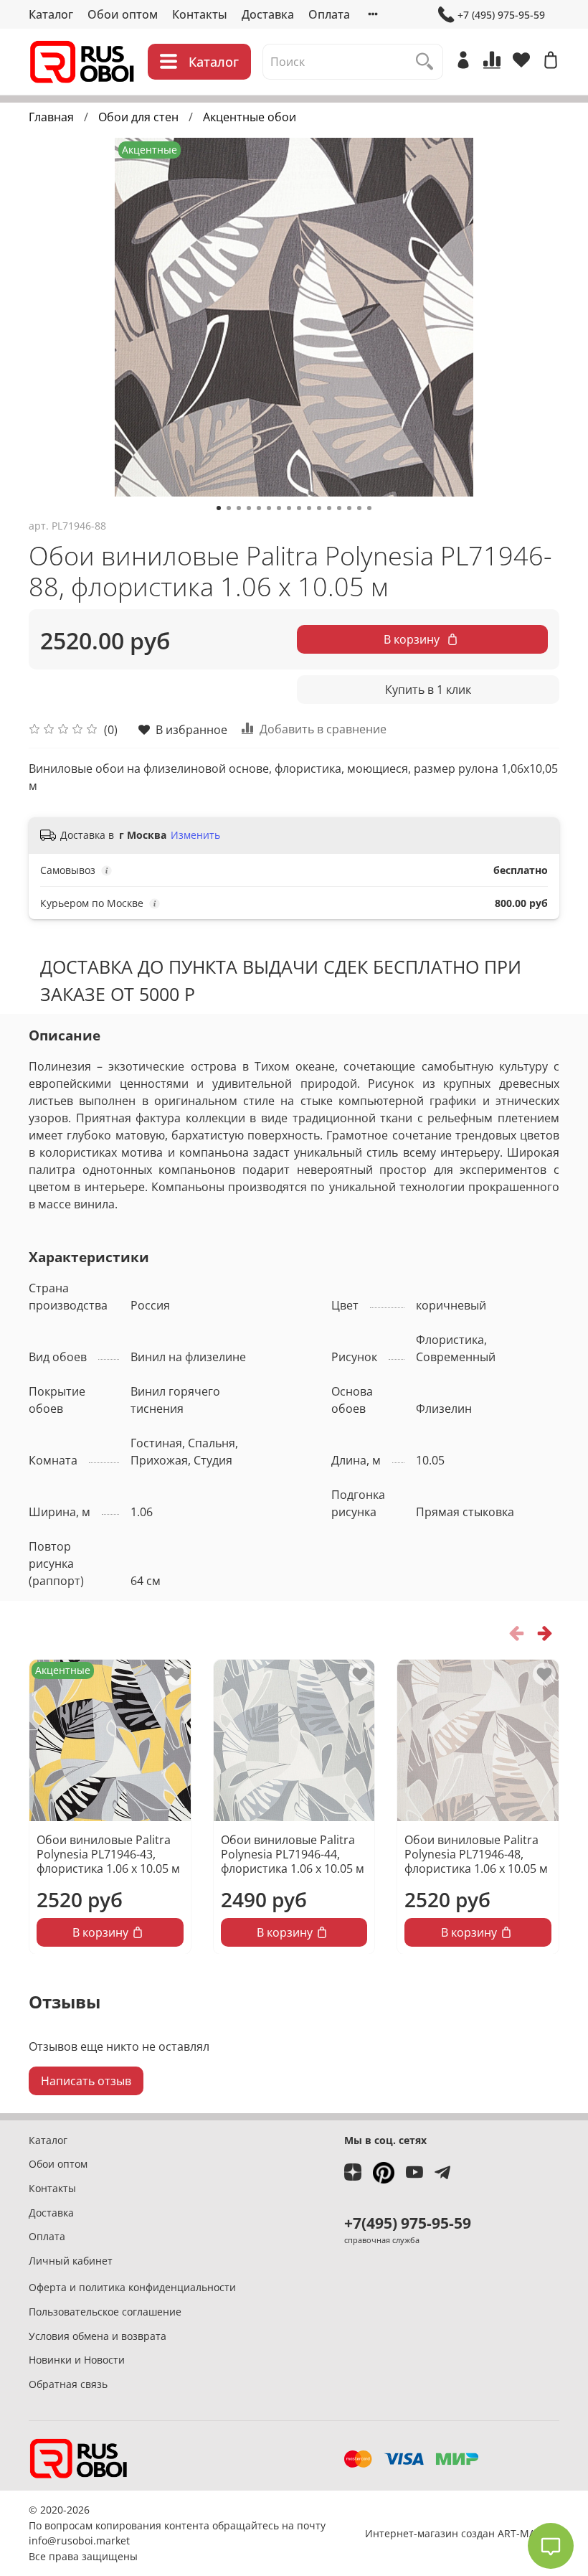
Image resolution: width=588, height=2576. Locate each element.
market (113, 2540)
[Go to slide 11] (319, 508)
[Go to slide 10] (309, 508)
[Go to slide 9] (299, 508)
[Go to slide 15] (359, 508)
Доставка (268, 14)
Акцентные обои (250, 117)
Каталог (51, 14)
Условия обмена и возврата (98, 2336)
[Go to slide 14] (349, 508)
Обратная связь (68, 2384)
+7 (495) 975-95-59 (501, 15)
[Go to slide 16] (369, 508)
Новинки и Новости (77, 2360)
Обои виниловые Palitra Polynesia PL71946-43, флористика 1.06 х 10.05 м (108, 1853)
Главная (51, 117)
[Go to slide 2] (229, 508)
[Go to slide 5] (259, 508)
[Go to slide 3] (239, 508)
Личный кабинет (71, 2261)
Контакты (200, 14)
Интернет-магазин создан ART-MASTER (462, 2533)
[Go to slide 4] (249, 508)
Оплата (329, 14)
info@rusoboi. (62, 2540)
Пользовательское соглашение (105, 2312)
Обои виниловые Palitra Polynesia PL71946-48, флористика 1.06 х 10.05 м (476, 1853)
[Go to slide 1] (219, 508)
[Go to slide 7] (279, 508)
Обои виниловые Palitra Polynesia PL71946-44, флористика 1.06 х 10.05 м (293, 1853)
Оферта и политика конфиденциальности (132, 2287)
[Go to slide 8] (289, 508)
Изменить (195, 835)
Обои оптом (123, 14)
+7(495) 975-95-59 (408, 2223)
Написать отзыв (86, 2081)
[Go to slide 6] (269, 508)
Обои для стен (138, 117)
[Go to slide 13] (339, 508)
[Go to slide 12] (329, 508)
